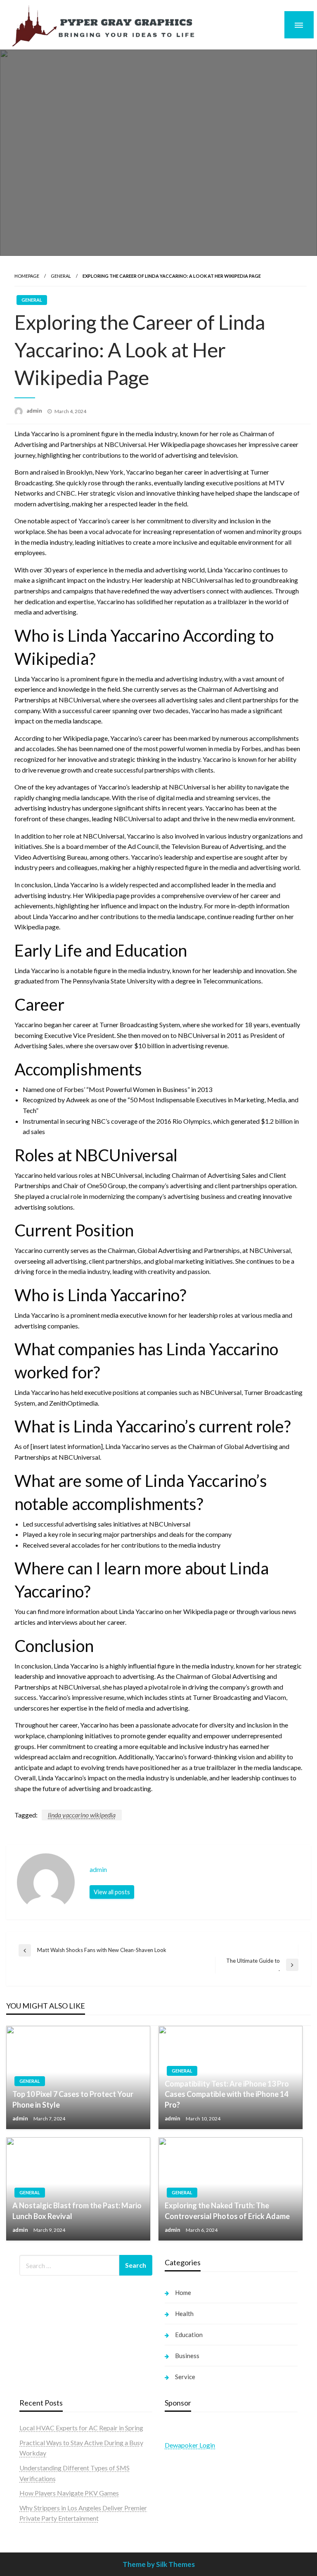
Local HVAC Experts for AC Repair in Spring (81, 2428)
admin (35, 411)
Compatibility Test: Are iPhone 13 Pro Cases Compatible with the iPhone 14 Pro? (227, 2094)
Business (187, 2356)
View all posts (112, 1892)
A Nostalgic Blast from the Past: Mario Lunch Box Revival (77, 2211)
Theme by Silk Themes (159, 2564)
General (61, 276)
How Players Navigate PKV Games (69, 2493)
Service (185, 2377)
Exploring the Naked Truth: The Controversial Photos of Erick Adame (227, 2211)
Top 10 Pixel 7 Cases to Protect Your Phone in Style (73, 2099)
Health (184, 2314)
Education (189, 2335)
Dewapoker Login (190, 2445)
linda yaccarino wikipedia (82, 1815)
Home (183, 2292)
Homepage (27, 276)
